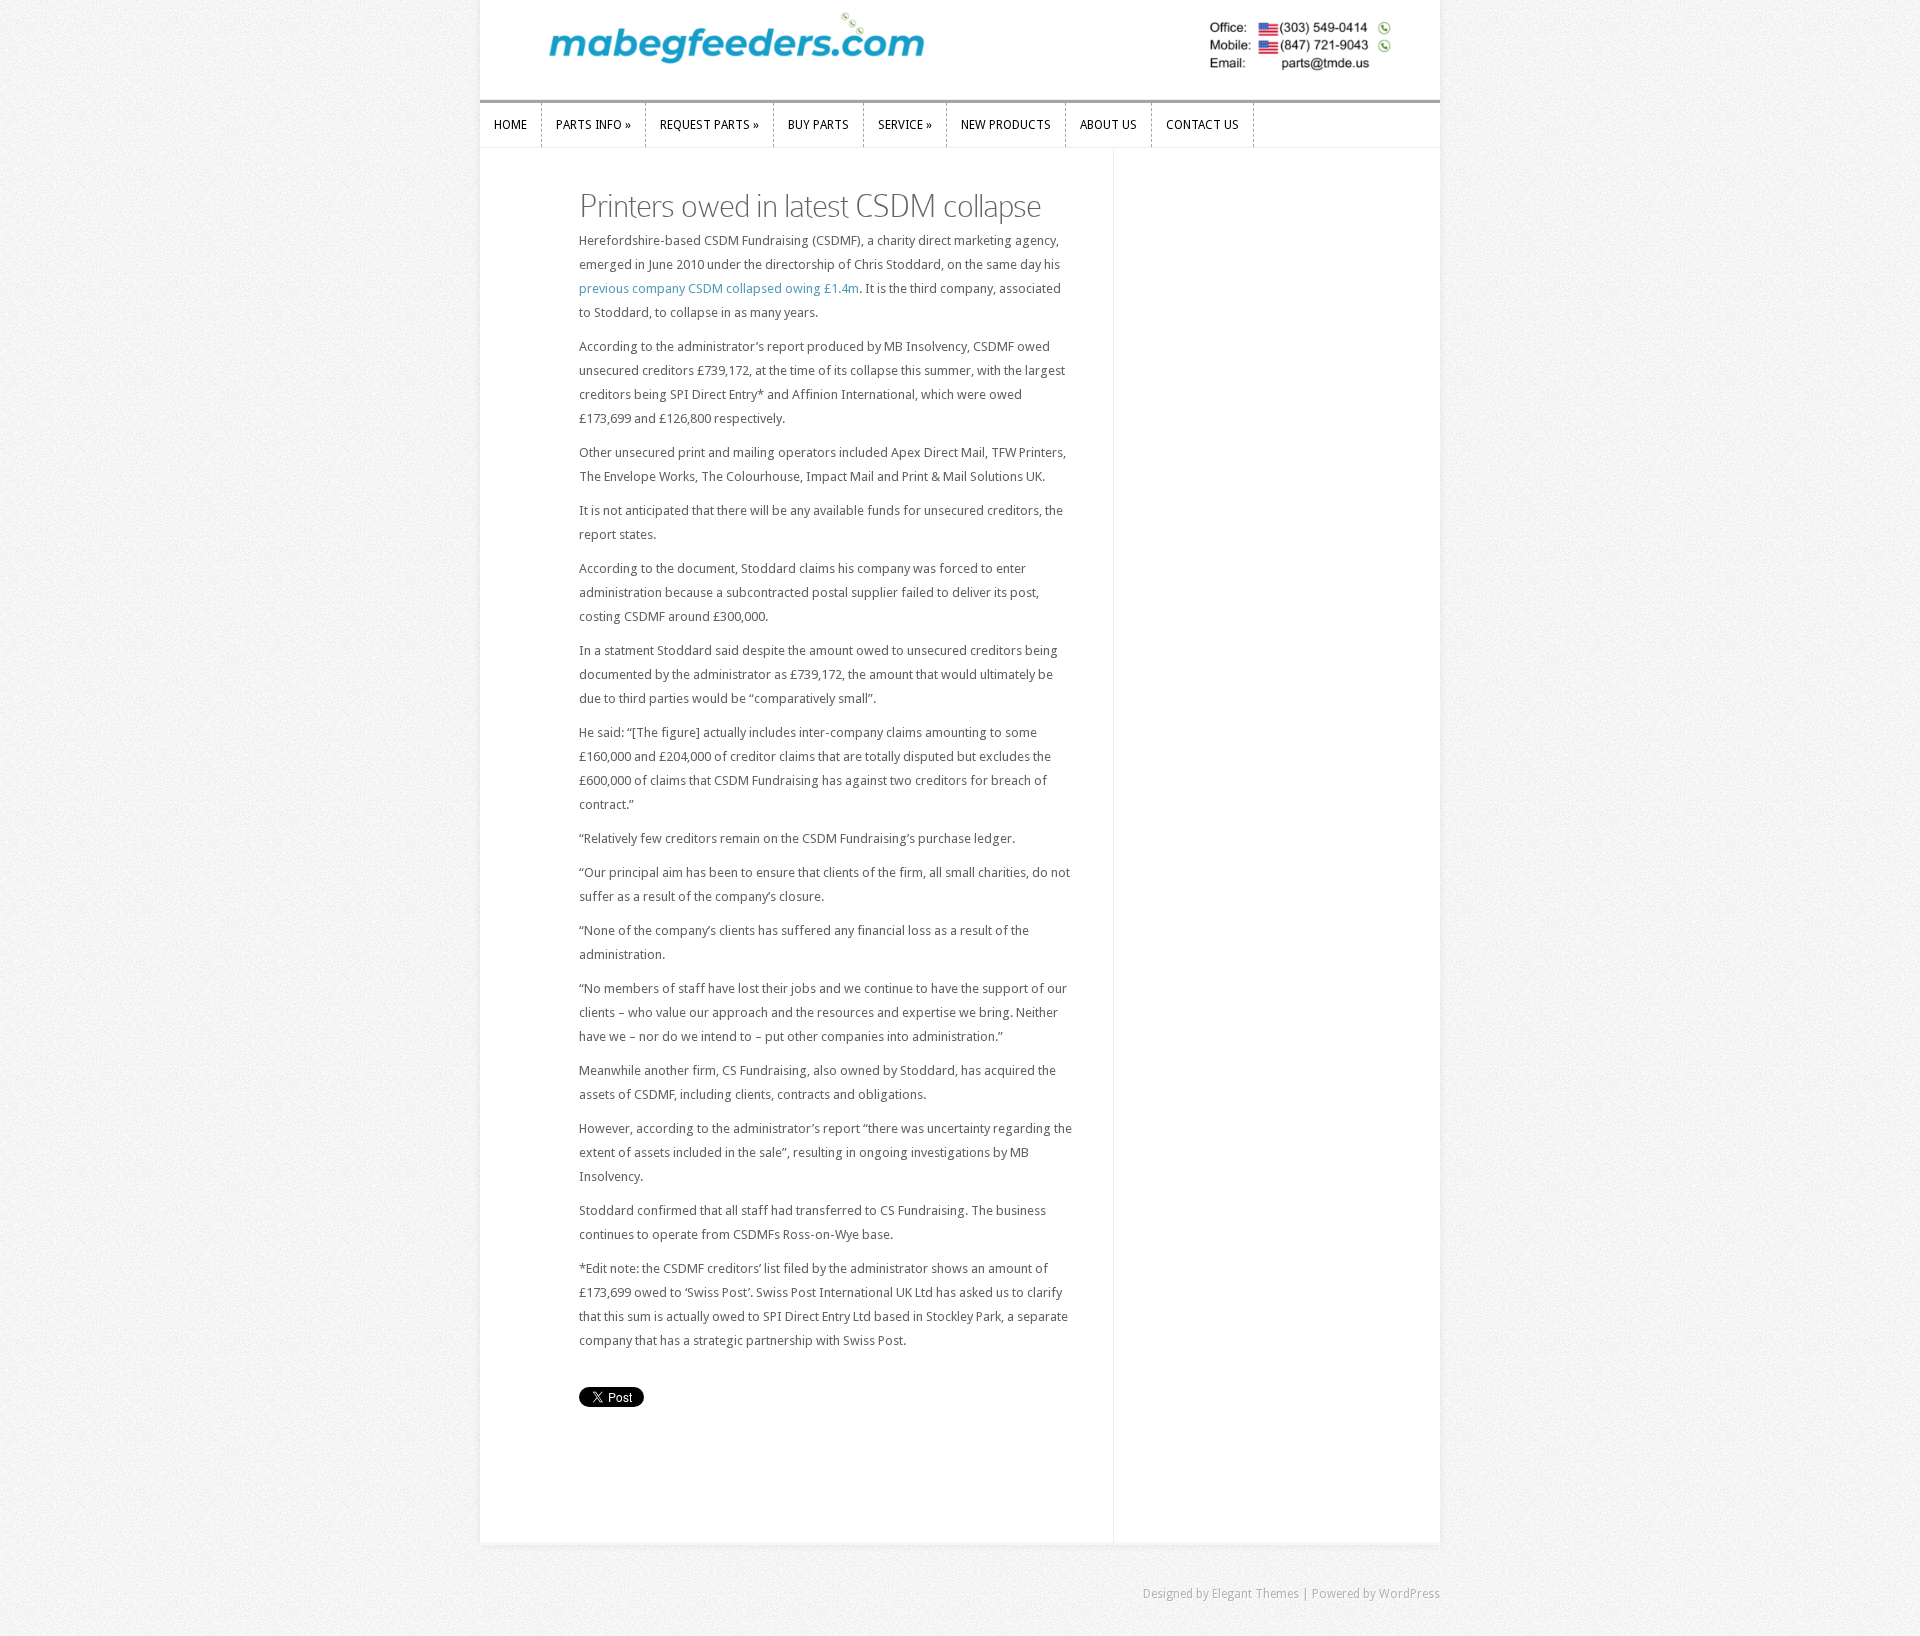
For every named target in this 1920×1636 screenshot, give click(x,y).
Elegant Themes (1255, 1594)
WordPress (1409, 1594)
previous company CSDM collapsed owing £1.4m (719, 288)
